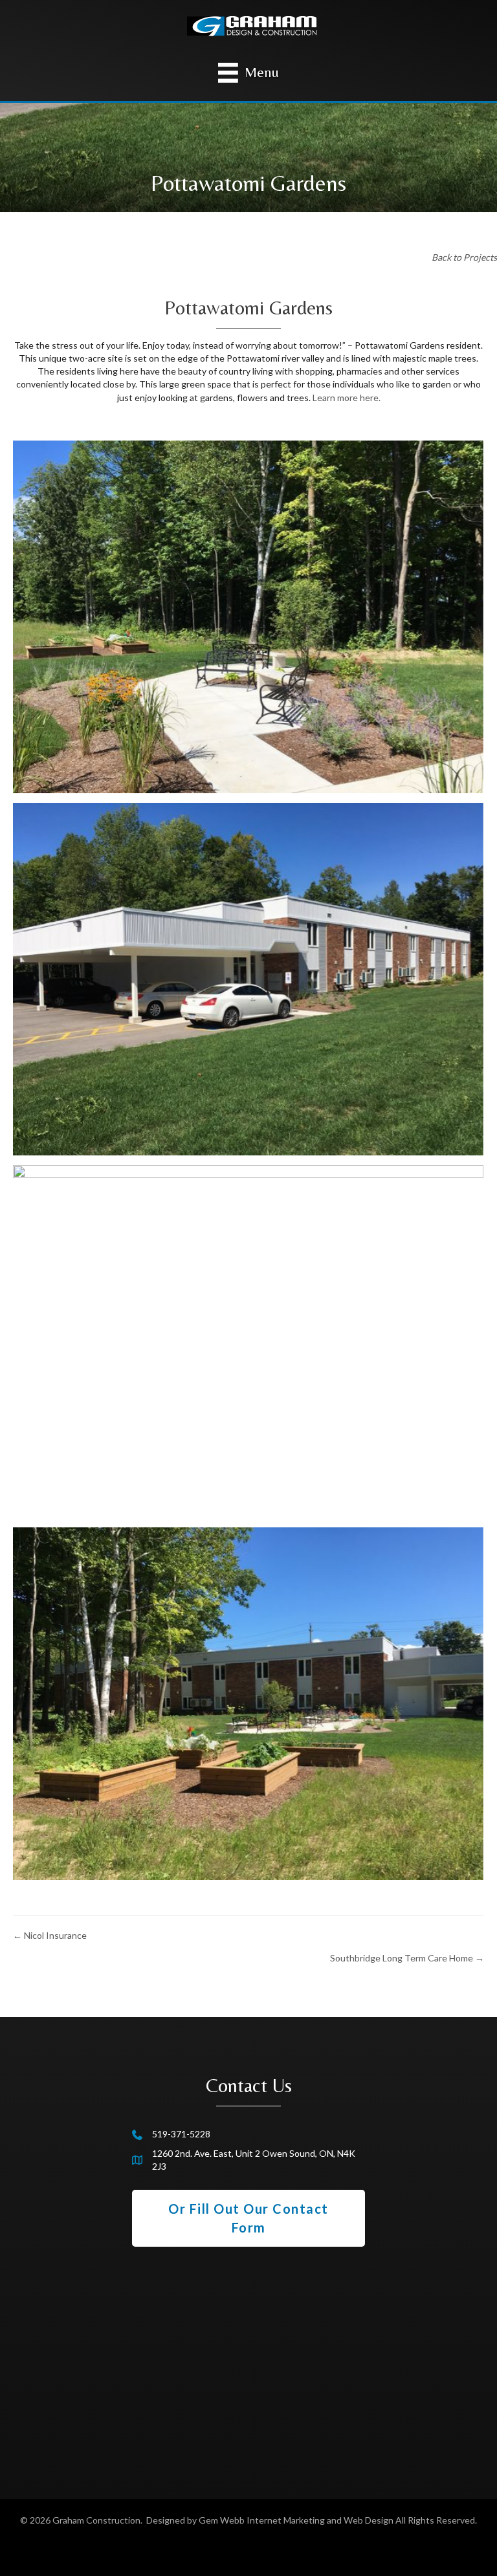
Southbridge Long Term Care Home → (407, 1958)
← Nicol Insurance (50, 1935)
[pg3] (248, 1704)
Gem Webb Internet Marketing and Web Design (296, 2520)
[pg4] (248, 617)
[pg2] (248, 1341)
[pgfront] (248, 979)
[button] (248, 2218)
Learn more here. (347, 398)
